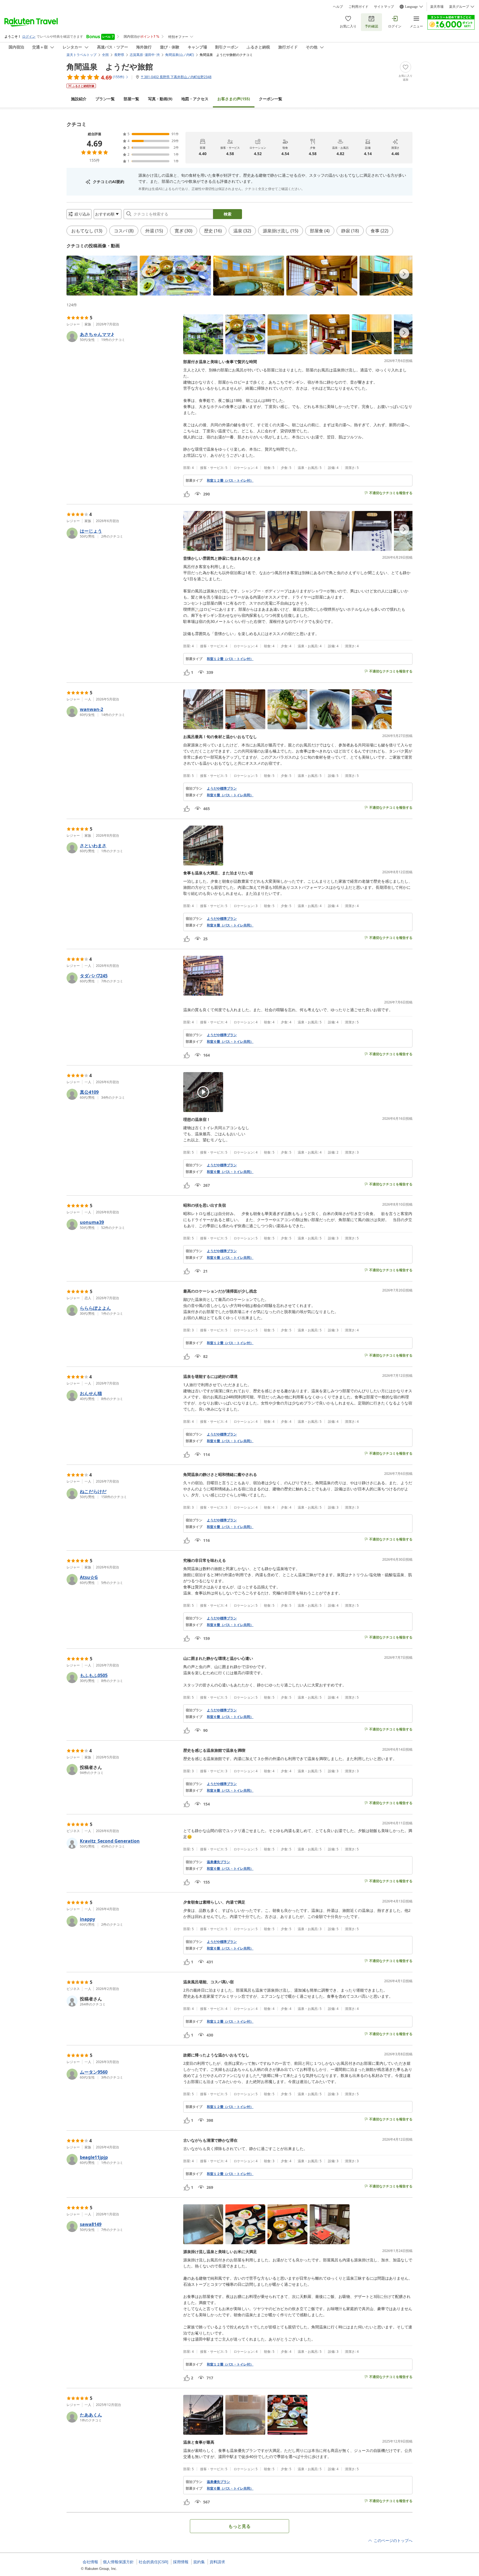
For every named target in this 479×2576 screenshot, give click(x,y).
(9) (160, 99)
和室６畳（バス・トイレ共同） (230, 795)
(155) (234, 99)
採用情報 (181, 2562)
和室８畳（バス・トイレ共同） (230, 925)
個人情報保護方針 (118, 2562)
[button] (102, 276)
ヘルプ (338, 7)
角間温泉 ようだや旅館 (110, 66)
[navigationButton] (404, 274)
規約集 (199, 2562)
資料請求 (217, 2562)
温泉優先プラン (218, 1862)
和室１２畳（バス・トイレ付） (230, 481)
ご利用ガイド (358, 7)
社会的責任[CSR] (153, 2562)
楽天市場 (437, 7)
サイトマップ (384, 7)
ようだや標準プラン (222, 789)
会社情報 (90, 2562)
